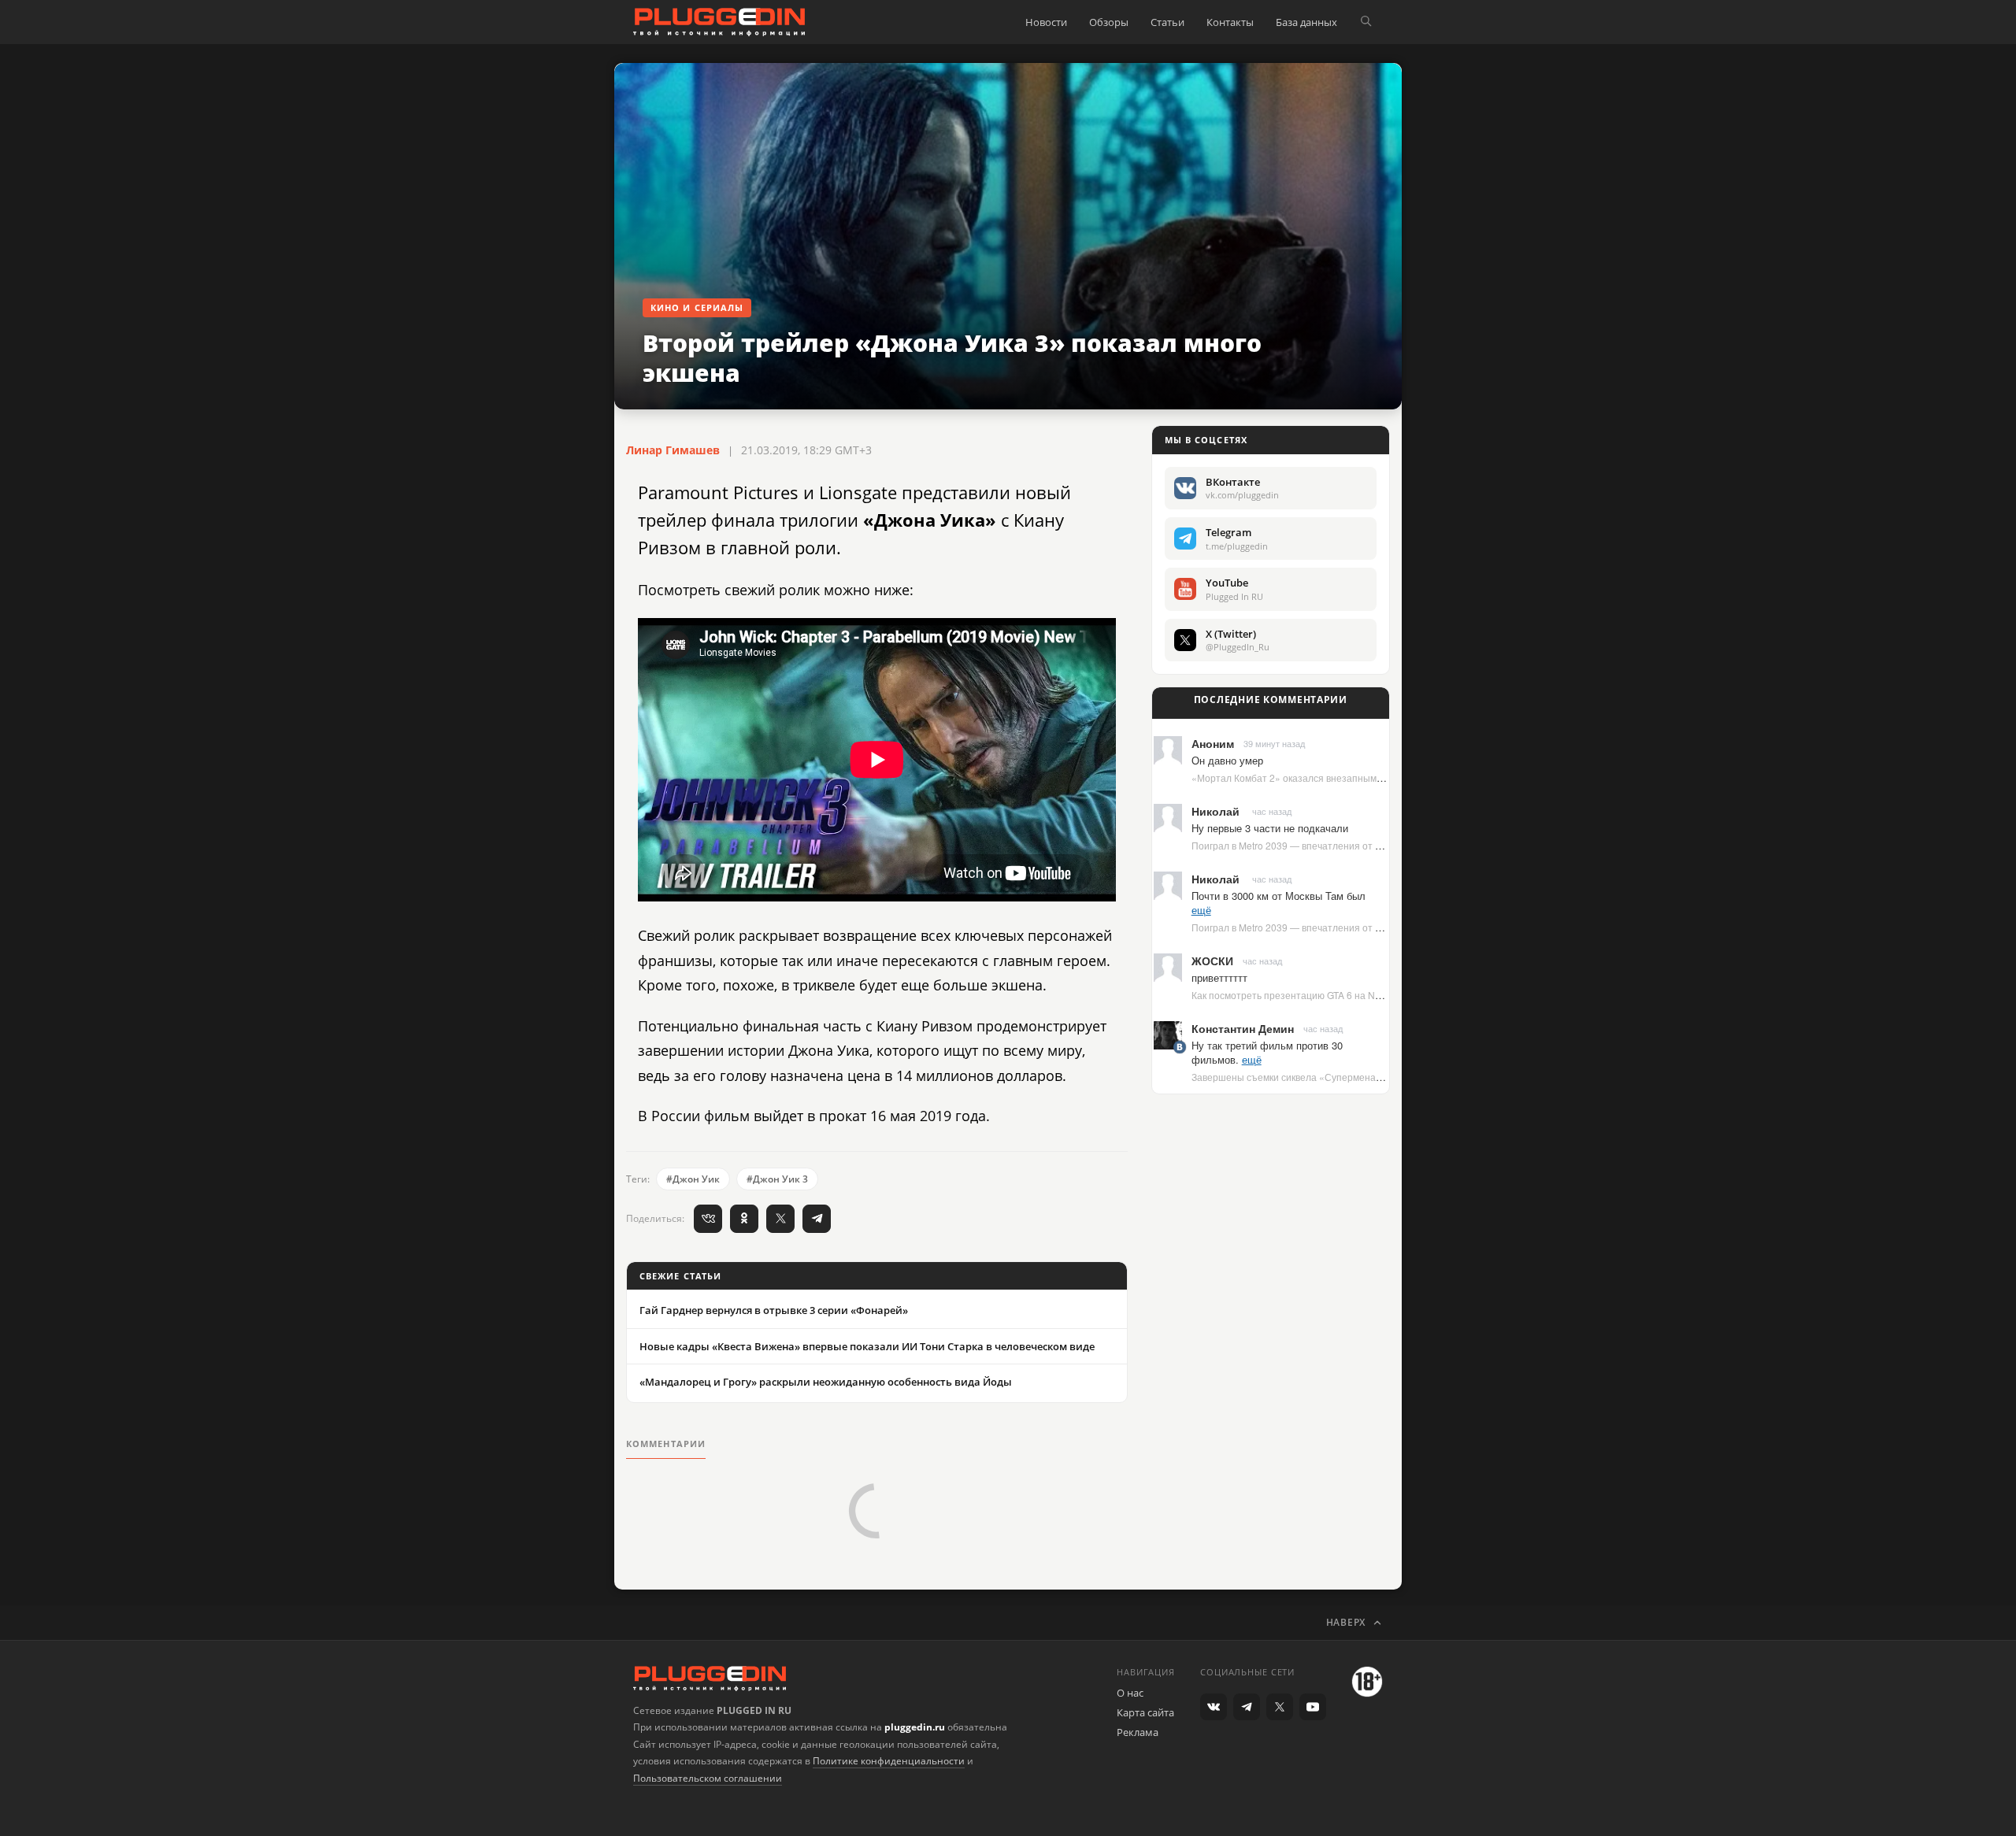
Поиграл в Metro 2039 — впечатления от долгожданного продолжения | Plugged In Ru (1383, 845)
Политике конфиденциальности (889, 1761)
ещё (1201, 910)
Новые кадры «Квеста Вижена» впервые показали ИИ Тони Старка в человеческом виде (867, 1346)
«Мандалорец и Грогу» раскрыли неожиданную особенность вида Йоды (826, 1382)
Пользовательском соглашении (708, 1778)
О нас (1130, 1693)
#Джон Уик (693, 1179)
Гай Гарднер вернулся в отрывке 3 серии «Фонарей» (774, 1310)
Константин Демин (1243, 1028)
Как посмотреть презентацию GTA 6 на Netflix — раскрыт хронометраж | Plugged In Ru (1384, 995)
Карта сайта (1145, 1712)
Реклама (1138, 1732)
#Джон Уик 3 (777, 1179)
